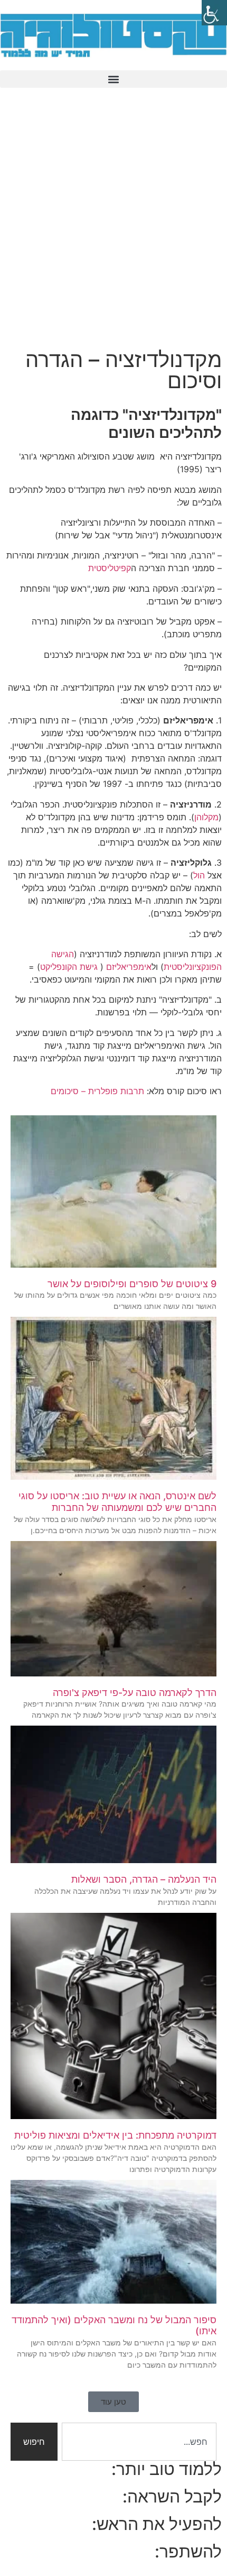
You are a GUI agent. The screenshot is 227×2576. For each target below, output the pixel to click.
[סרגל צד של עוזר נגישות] (214, 13)
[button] (113, 79)
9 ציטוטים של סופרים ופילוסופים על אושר (132, 1284)
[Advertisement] (113, 225)
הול (199, 875)
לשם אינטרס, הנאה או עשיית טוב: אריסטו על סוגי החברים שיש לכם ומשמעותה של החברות (117, 1502)
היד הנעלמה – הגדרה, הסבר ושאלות (144, 1879)
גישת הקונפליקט (69, 967)
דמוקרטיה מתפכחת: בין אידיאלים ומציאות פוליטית (115, 2135)
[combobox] (139, 2442)
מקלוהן (206, 817)
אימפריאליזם (129, 967)
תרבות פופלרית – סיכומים (97, 1091)
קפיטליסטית (110, 568)
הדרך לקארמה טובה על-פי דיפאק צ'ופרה (135, 1693)
